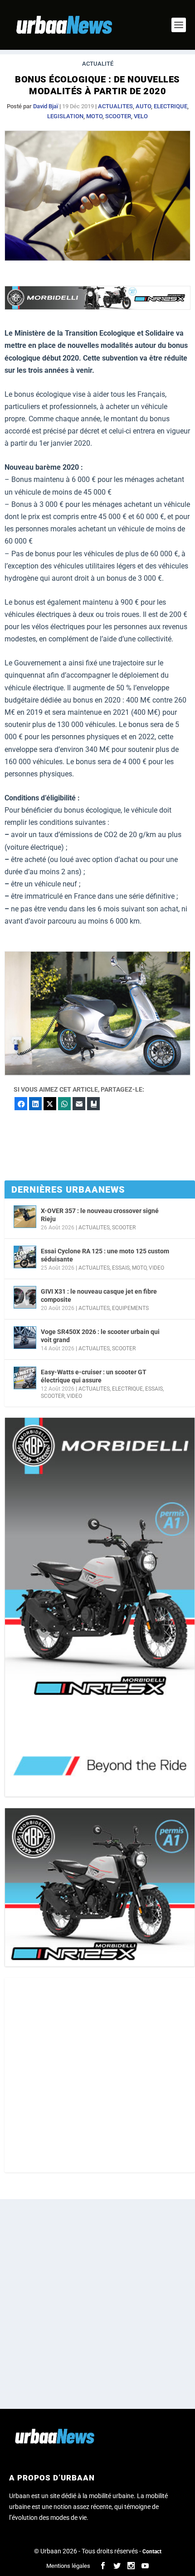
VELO (141, 116)
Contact (152, 2552)
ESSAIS (121, 1268)
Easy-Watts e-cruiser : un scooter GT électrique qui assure (94, 1376)
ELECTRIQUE (171, 106)
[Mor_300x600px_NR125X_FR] (100, 1607)
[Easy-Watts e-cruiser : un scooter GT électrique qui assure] (25, 1378)
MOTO (94, 116)
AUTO (143, 106)
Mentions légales (68, 2566)
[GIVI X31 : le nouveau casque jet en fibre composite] (25, 1297)
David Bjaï (46, 106)
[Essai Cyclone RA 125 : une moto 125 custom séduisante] (25, 1257)
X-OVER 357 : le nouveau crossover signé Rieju (100, 1215)
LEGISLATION (65, 116)
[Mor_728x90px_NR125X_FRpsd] (97, 307)
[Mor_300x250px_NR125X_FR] (100, 1887)
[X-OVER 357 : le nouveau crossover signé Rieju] (25, 1217)
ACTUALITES (115, 106)
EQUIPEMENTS (130, 1308)
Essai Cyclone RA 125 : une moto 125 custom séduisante (105, 1255)
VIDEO (156, 1268)
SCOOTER (118, 116)
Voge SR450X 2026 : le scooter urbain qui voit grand (100, 1336)
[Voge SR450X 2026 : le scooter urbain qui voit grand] (25, 1338)
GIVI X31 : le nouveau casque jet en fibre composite (99, 1295)
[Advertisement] (97, 2075)
